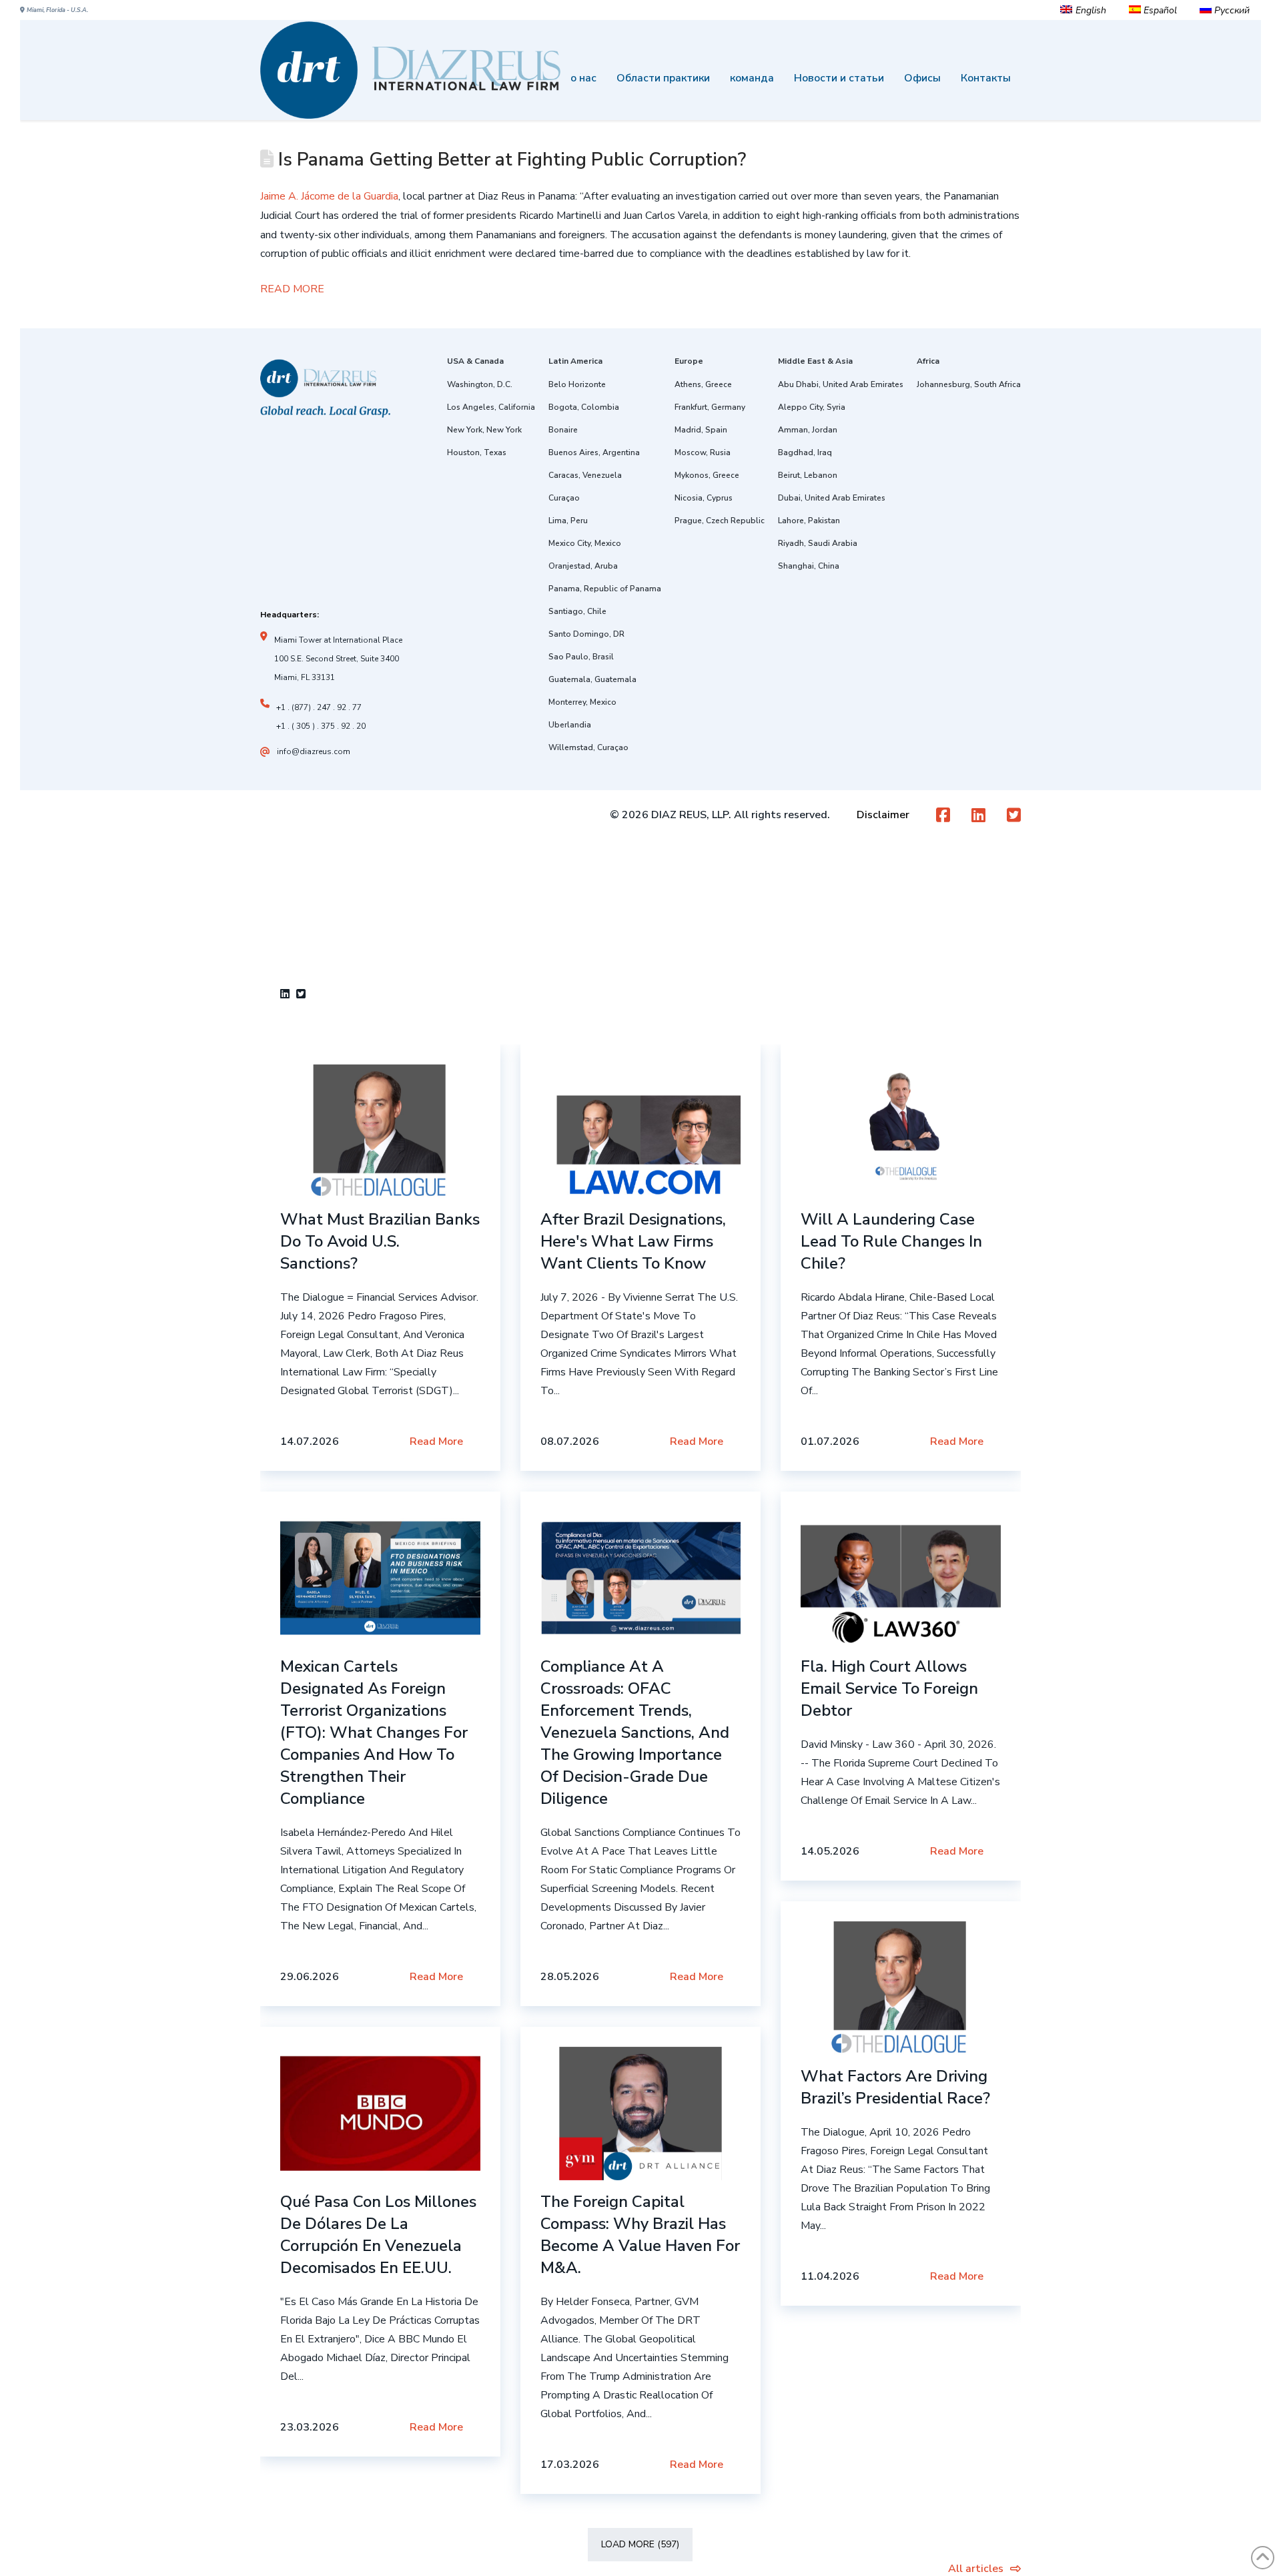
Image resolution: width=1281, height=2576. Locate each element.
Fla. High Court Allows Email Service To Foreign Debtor (889, 1688)
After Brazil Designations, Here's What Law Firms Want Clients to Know (633, 1241)
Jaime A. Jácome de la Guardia (329, 196)
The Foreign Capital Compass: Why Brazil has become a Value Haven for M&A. (640, 2235)
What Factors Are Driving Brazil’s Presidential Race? (895, 2087)
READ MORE (292, 289)
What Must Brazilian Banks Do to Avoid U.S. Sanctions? (380, 1241)
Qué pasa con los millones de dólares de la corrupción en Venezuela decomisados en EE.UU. (378, 2235)
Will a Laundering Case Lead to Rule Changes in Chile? (891, 1241)
